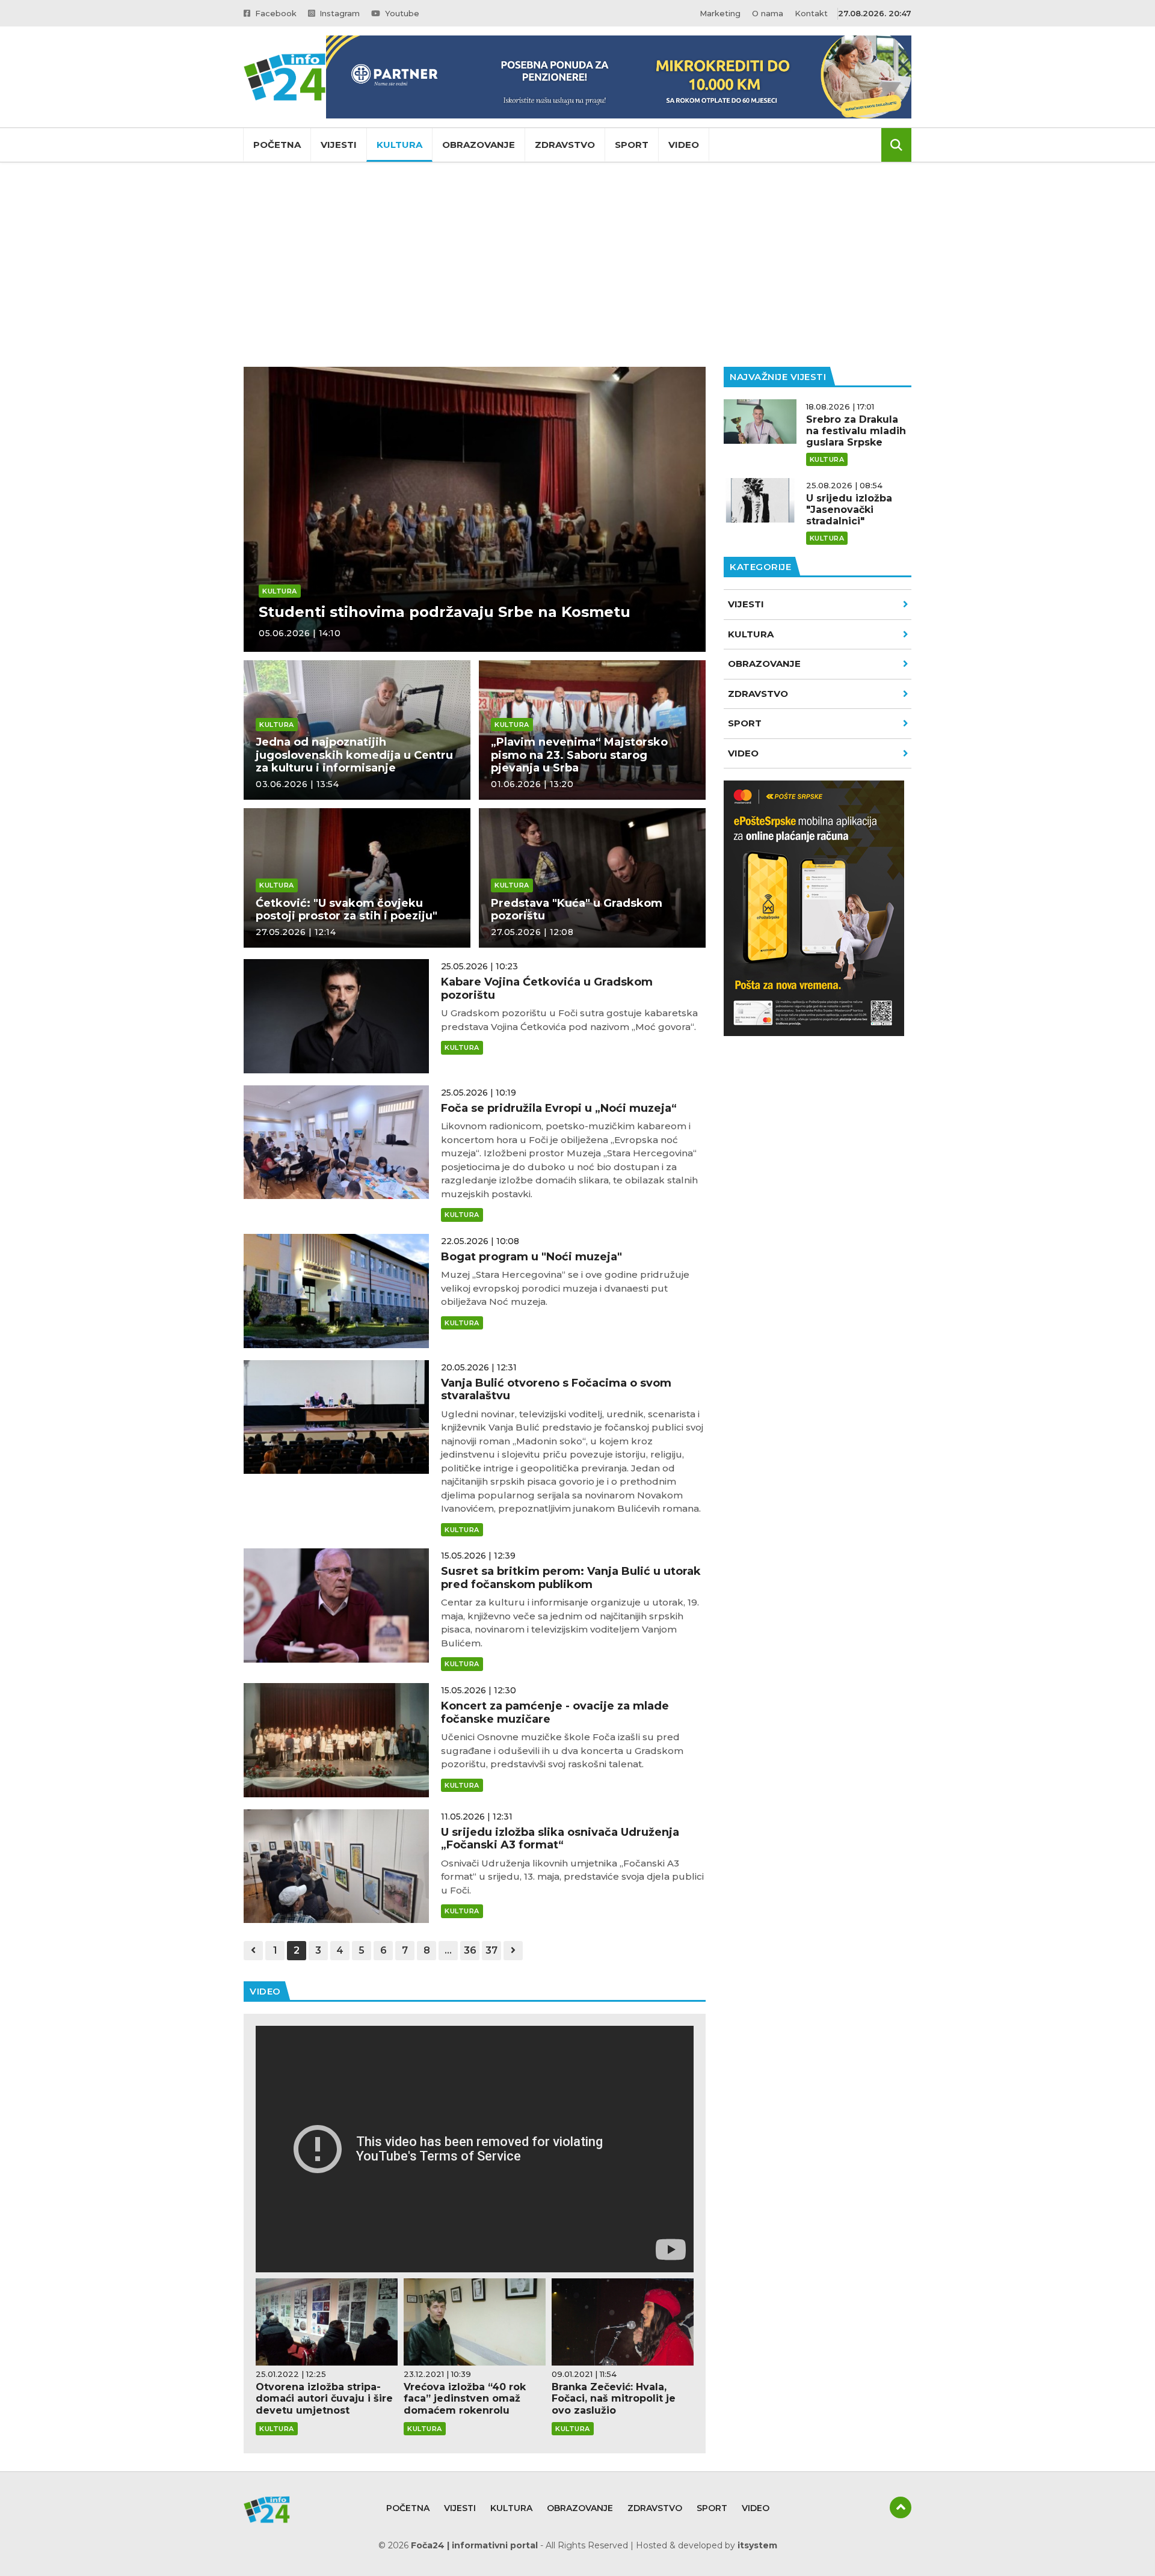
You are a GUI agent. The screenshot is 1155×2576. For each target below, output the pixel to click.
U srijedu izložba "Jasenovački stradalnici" (849, 510)
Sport (632, 145)
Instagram (338, 13)
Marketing (720, 13)
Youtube (401, 13)
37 (491, 1950)
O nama (768, 13)
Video (684, 145)
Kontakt (811, 13)
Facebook (275, 13)
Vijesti (339, 145)
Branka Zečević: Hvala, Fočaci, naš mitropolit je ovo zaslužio (614, 2398)
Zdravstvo (565, 145)
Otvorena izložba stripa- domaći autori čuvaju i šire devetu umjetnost (324, 2398)
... (448, 1950)
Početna (277, 145)
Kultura (399, 145)
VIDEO (743, 753)
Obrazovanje (479, 145)
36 (470, 1950)
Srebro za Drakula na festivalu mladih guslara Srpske (856, 431)
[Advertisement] (577, 265)
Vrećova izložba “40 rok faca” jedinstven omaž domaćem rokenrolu (465, 2398)
